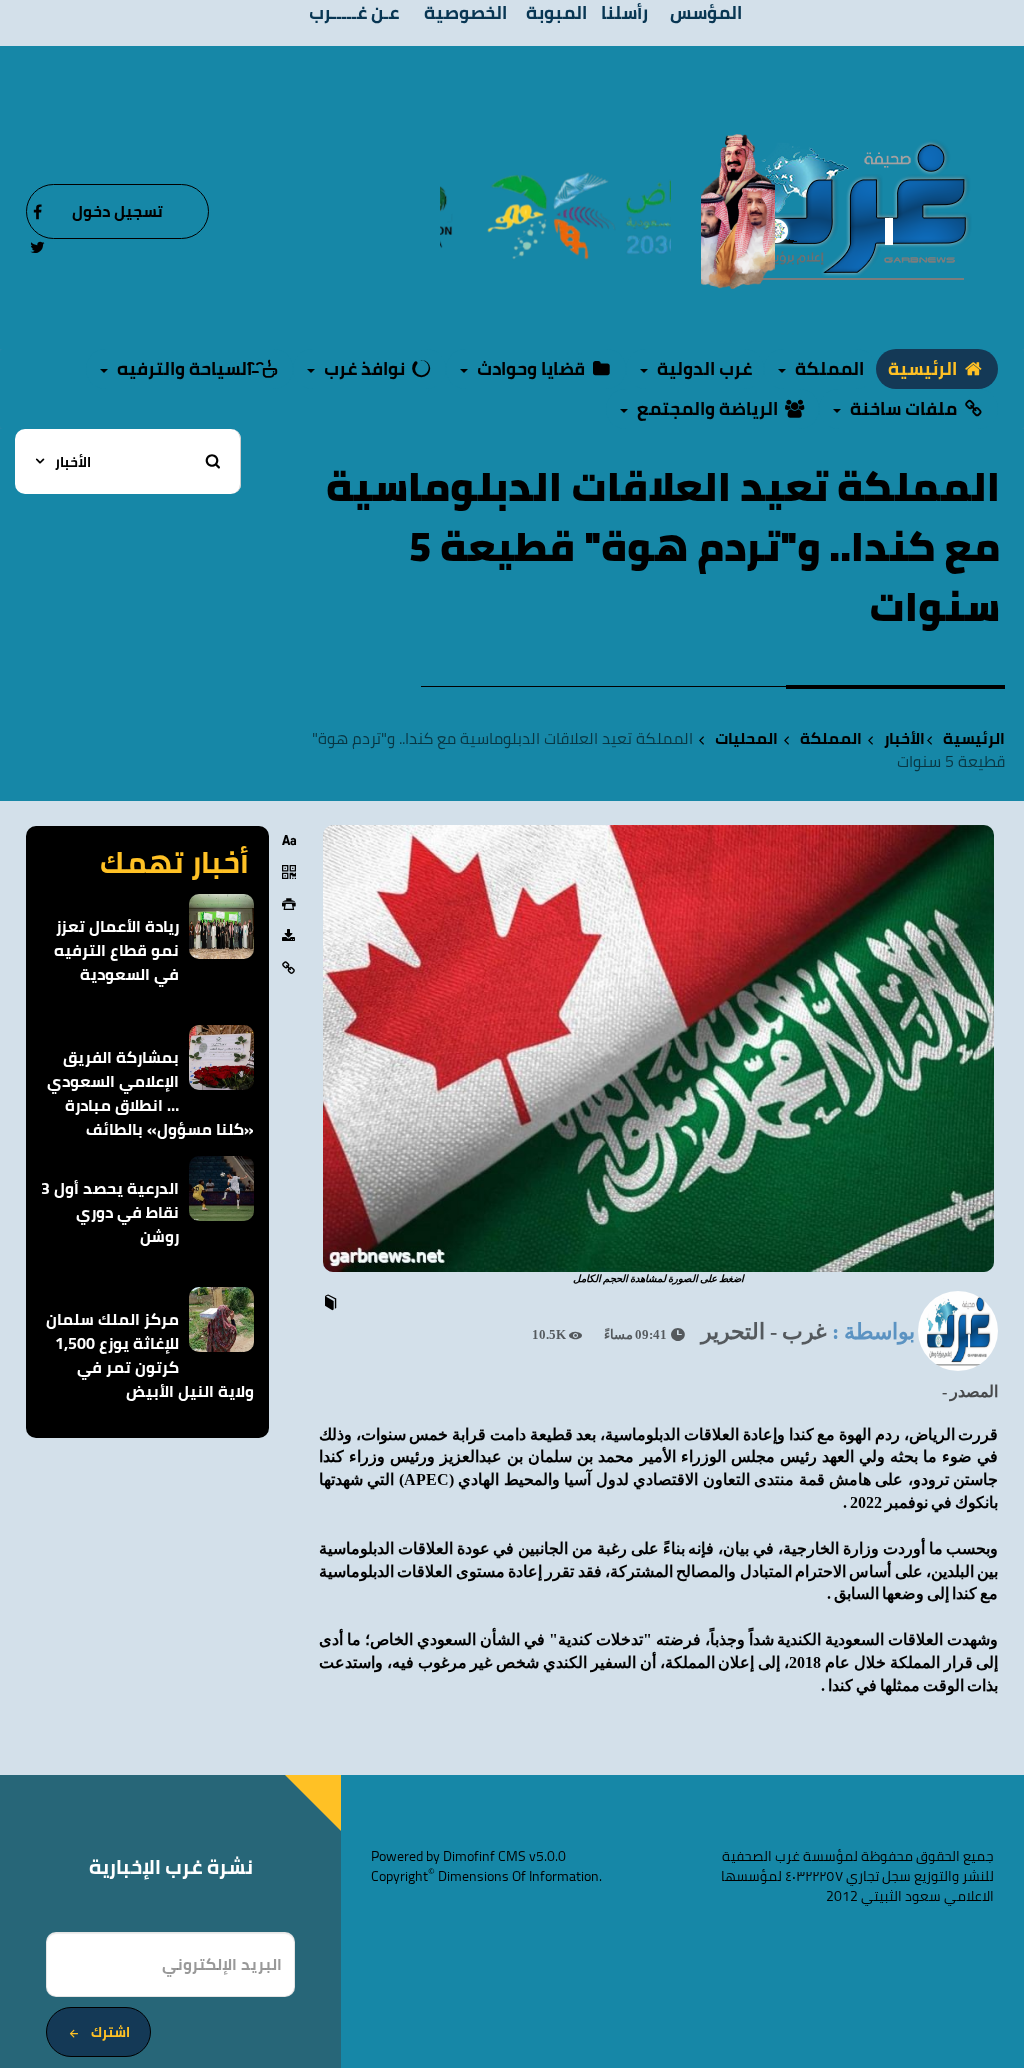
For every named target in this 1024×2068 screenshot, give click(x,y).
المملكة (831, 738)
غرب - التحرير (764, 1331)
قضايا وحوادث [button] (531, 368)
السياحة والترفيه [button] (184, 368)
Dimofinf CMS (484, 1856)
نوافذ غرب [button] (364, 368)
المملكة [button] (827, 368)
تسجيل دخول (117, 211)
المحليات (746, 738)
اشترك (110, 2032)
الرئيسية (924, 368)
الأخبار (904, 738)
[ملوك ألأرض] (738, 210)
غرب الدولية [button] (702, 368)
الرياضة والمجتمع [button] (707, 408)
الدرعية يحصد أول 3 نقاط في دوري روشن (110, 1212)
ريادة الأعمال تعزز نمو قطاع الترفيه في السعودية (116, 950)
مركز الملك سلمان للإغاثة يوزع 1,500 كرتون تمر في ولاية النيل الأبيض (150, 1355)
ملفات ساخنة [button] (903, 408)
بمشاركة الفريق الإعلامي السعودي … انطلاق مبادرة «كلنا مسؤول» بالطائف (150, 1093)
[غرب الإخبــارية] (848, 210)
